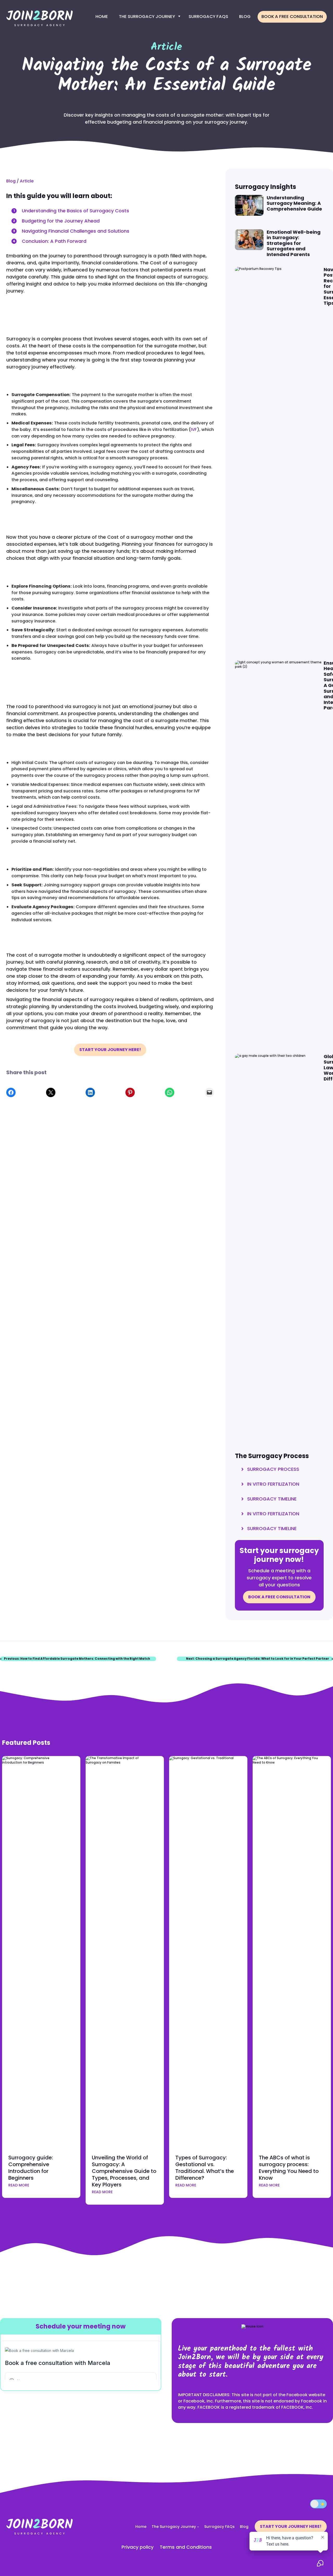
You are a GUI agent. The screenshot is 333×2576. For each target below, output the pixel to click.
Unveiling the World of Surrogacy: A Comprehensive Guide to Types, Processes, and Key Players (124, 2171)
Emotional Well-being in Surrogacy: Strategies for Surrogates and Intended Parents (294, 243)
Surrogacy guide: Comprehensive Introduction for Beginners (31, 2168)
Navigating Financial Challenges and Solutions (76, 231)
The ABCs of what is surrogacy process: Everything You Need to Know (289, 2168)
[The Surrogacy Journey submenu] (198, 2527)
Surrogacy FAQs (208, 17)
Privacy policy (137, 2547)
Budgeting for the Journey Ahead (61, 221)
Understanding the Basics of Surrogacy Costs (75, 211)
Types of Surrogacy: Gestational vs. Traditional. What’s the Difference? (205, 2168)
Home (102, 17)
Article (27, 181)
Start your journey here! (110, 1050)
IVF (194, 430)
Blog (245, 17)
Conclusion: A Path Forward (54, 241)
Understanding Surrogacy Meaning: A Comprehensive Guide (294, 203)
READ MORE (19, 2185)
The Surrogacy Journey (147, 17)
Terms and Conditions (186, 2547)
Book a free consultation (292, 17)
